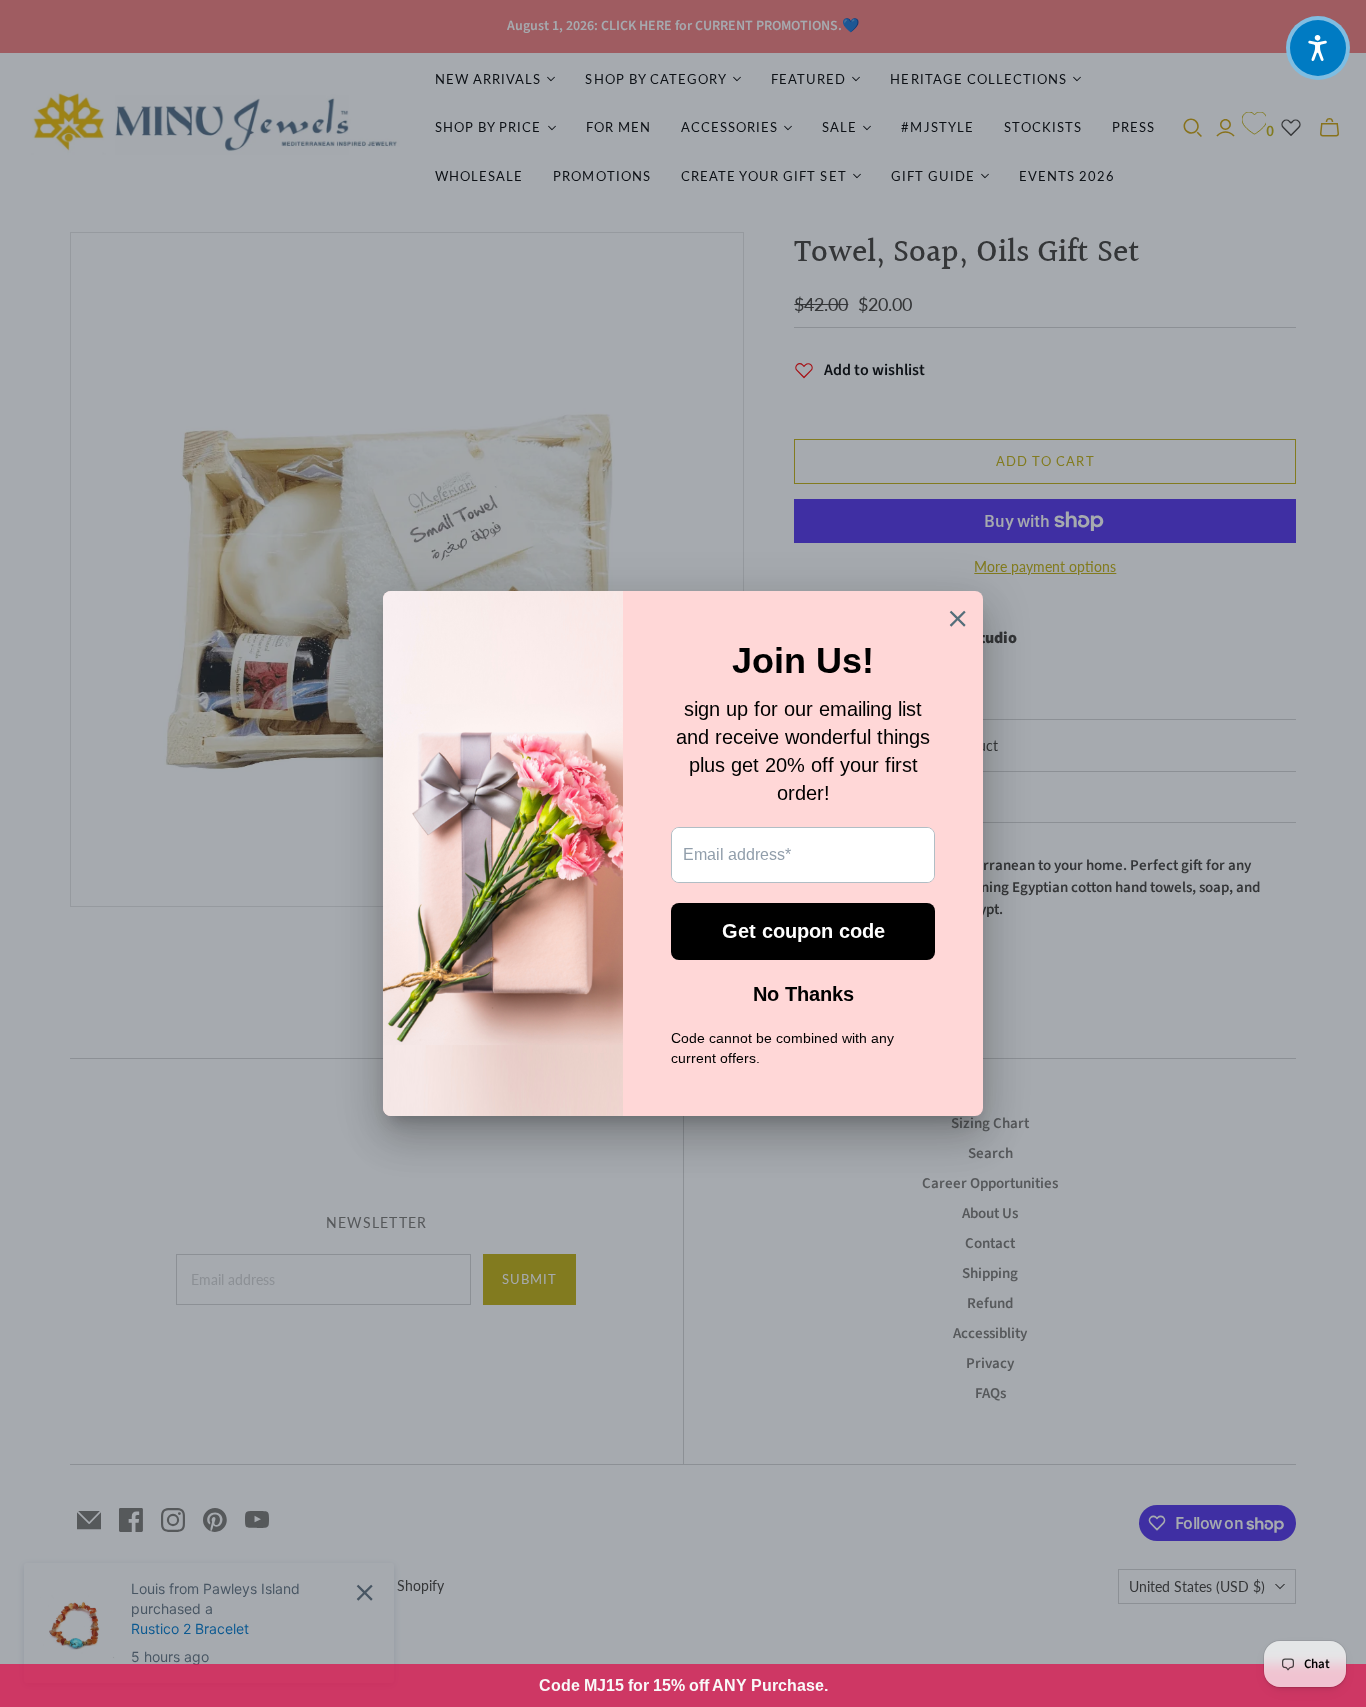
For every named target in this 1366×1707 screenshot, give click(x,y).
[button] (1318, 48)
